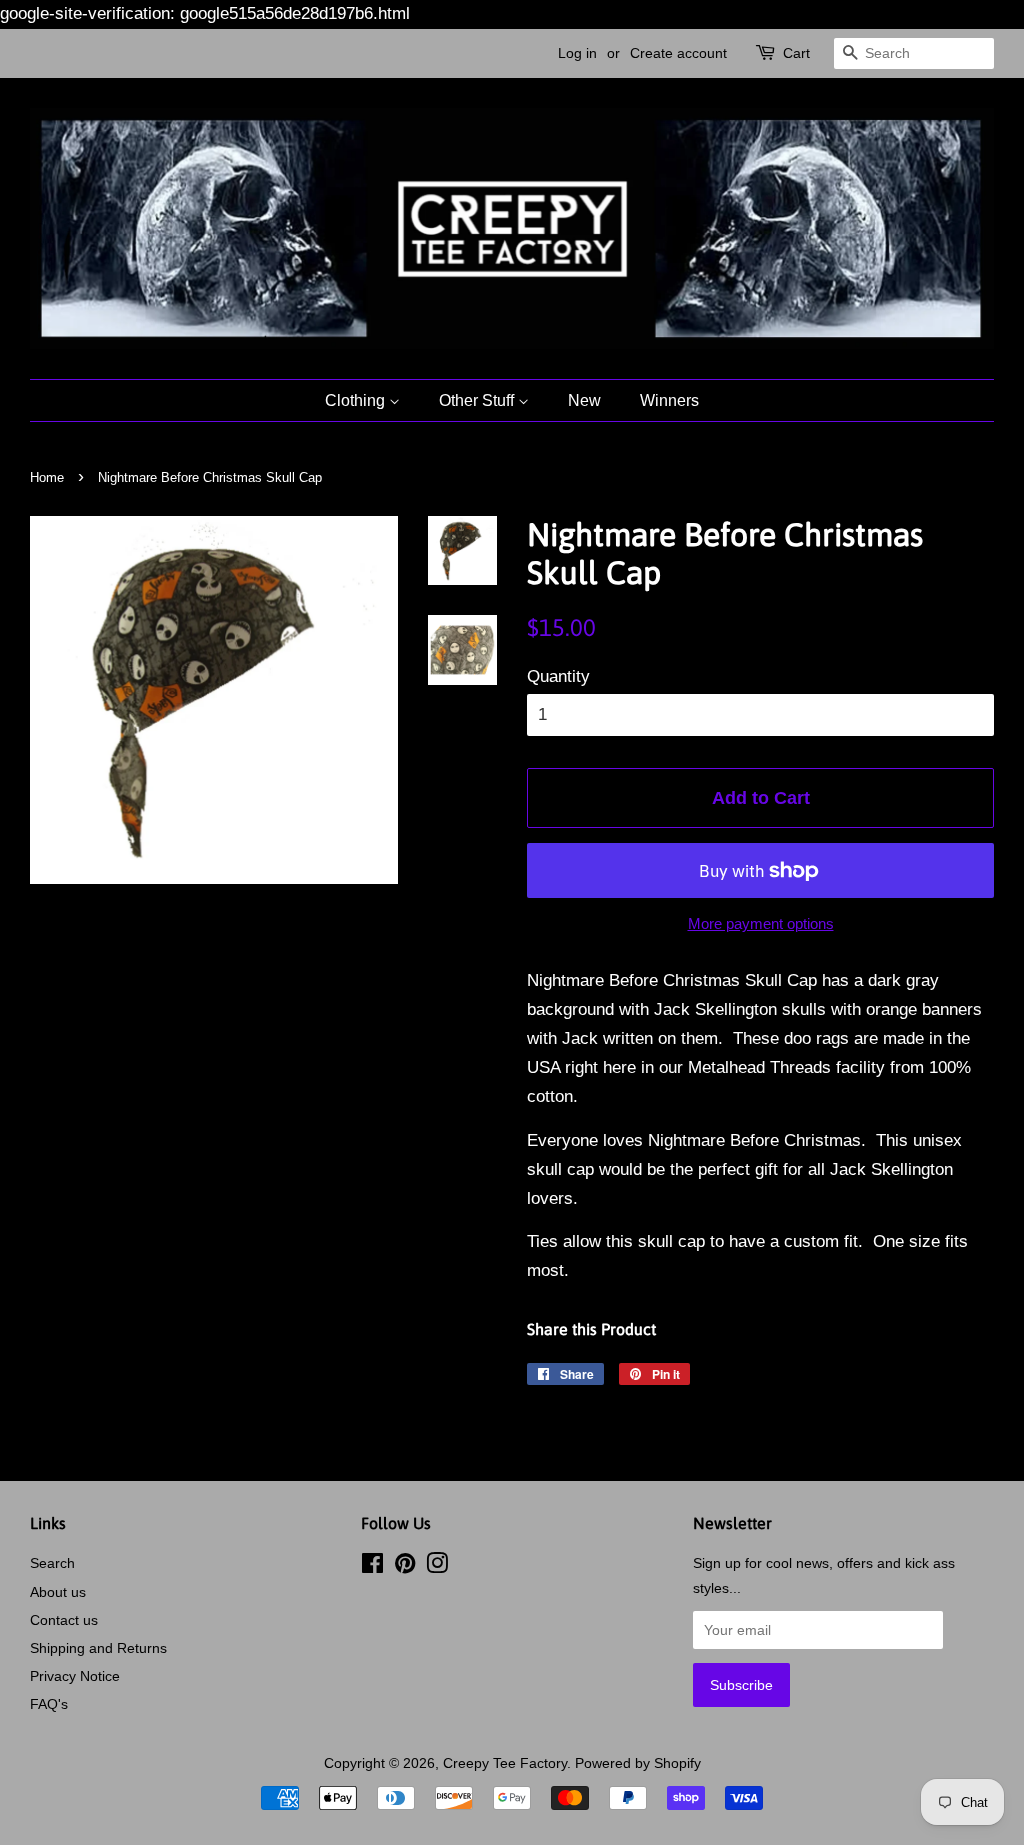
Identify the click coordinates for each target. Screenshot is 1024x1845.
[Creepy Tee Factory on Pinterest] (405, 1567)
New (584, 400)
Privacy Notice (75, 1676)
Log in (577, 53)
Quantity (558, 676)
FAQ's (49, 1704)
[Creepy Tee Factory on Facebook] (372, 1567)
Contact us (64, 1620)
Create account (678, 53)
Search (52, 1563)
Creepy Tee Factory (505, 1763)
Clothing (357, 400)
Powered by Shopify (638, 1763)
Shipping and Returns (98, 1648)
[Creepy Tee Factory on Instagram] (437, 1567)
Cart (796, 53)
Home (47, 477)
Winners (669, 400)
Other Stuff (478, 400)
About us (58, 1592)
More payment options (761, 923)
